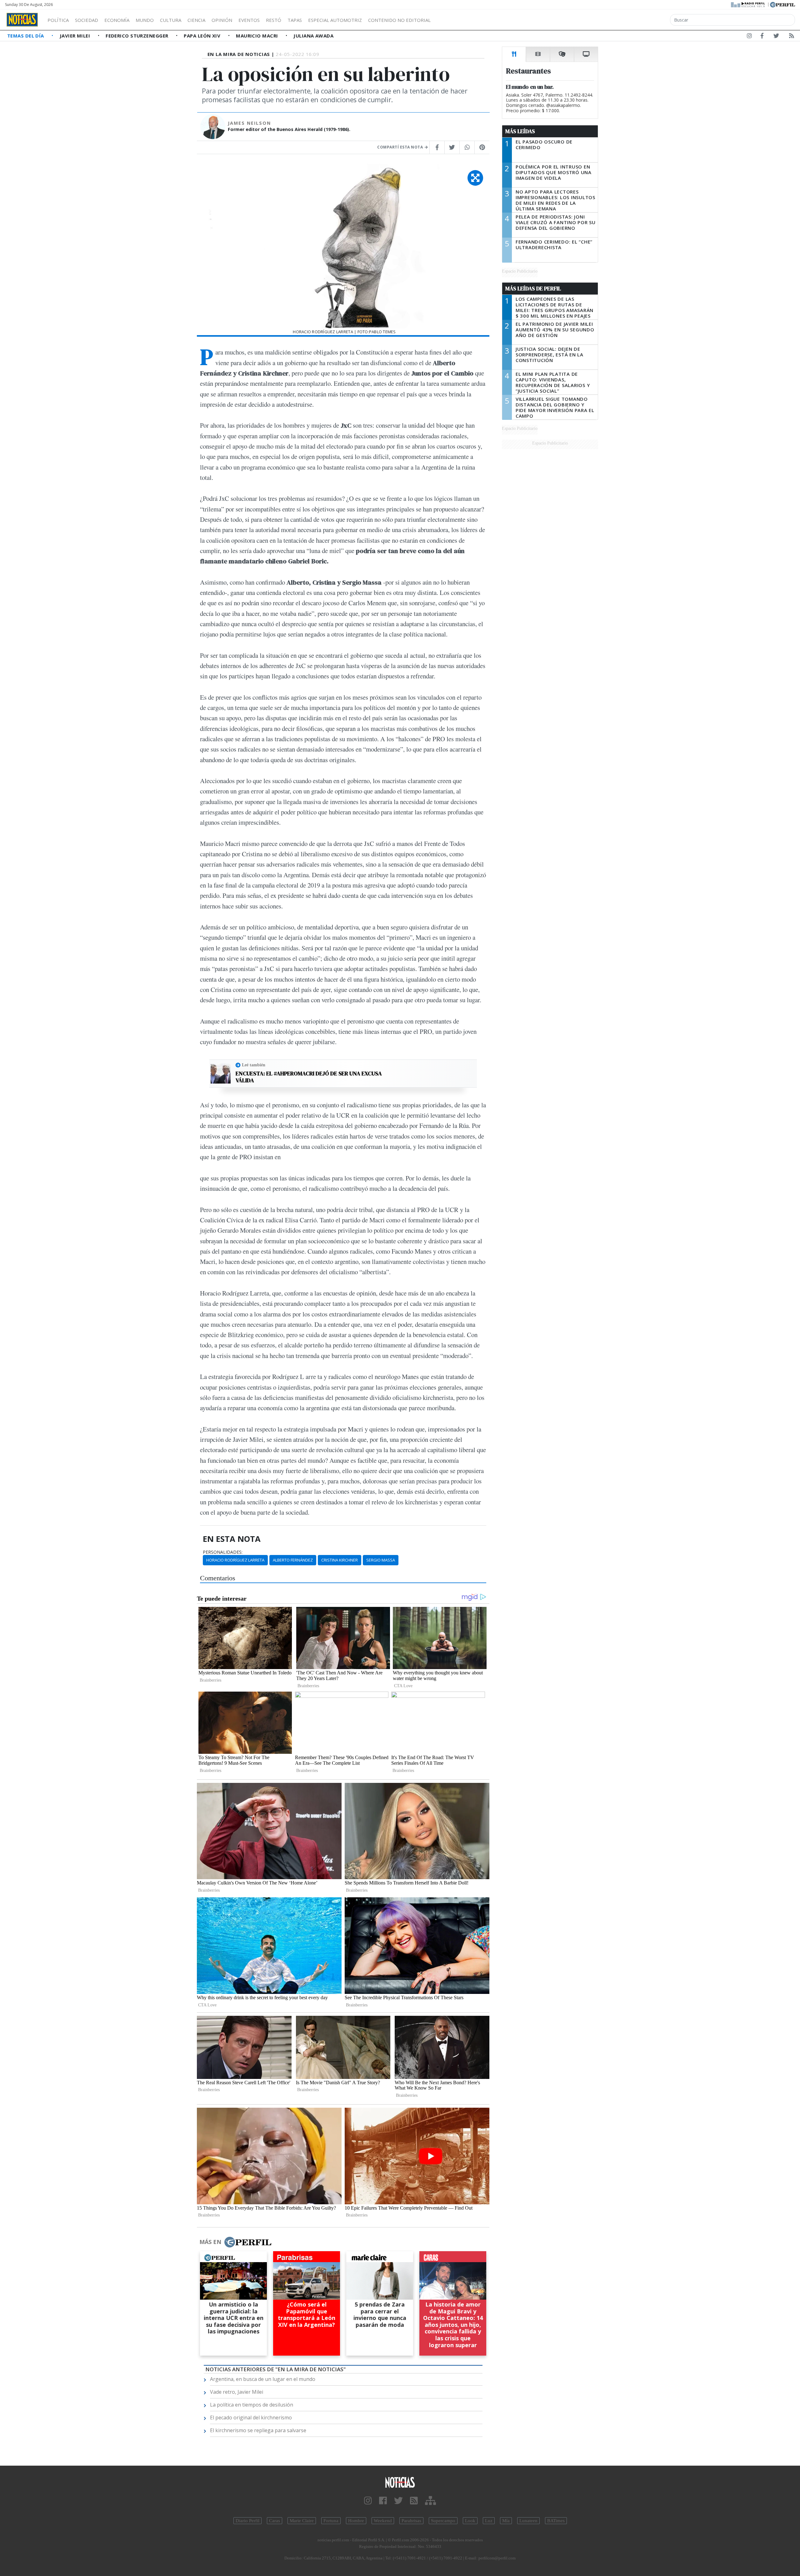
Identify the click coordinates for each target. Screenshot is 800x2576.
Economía (117, 20)
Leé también (254, 1065)
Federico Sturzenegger (138, 36)
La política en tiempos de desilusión (252, 2405)
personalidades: (223, 1552)
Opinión (222, 20)
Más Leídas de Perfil (533, 289)
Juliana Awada (313, 36)
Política (58, 20)
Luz (489, 2521)
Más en (210, 2242)
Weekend (383, 2521)
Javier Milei (76, 36)
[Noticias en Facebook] (762, 37)
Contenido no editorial (399, 20)
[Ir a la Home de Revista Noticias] (22, 20)
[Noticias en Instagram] (749, 37)
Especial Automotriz (335, 20)
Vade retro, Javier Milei (237, 2392)
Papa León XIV (203, 36)
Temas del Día (26, 36)
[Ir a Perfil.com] (782, 4)
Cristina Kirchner (340, 1560)
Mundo (145, 20)
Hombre (356, 2521)
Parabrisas (411, 2521)
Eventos (249, 20)
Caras (275, 2521)
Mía (506, 2521)
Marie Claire (302, 2521)
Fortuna (331, 2521)
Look (470, 2521)
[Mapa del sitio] (430, 2501)
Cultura (171, 20)
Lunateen (528, 2521)
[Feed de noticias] (792, 37)
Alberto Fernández (293, 1560)
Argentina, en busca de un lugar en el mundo (263, 2379)
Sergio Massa (381, 1560)
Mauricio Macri (258, 36)
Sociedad (87, 20)
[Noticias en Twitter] (776, 37)
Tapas (295, 20)
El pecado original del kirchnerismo (251, 2418)
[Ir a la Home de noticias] (400, 2482)
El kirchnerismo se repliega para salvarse (258, 2430)
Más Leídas (520, 131)
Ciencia (196, 20)
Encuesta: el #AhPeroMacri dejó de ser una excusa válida (309, 1077)
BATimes (556, 2521)
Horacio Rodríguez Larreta (235, 1560)
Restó (274, 20)
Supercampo (443, 2521)
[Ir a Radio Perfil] (748, 4)
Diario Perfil (247, 2521)
